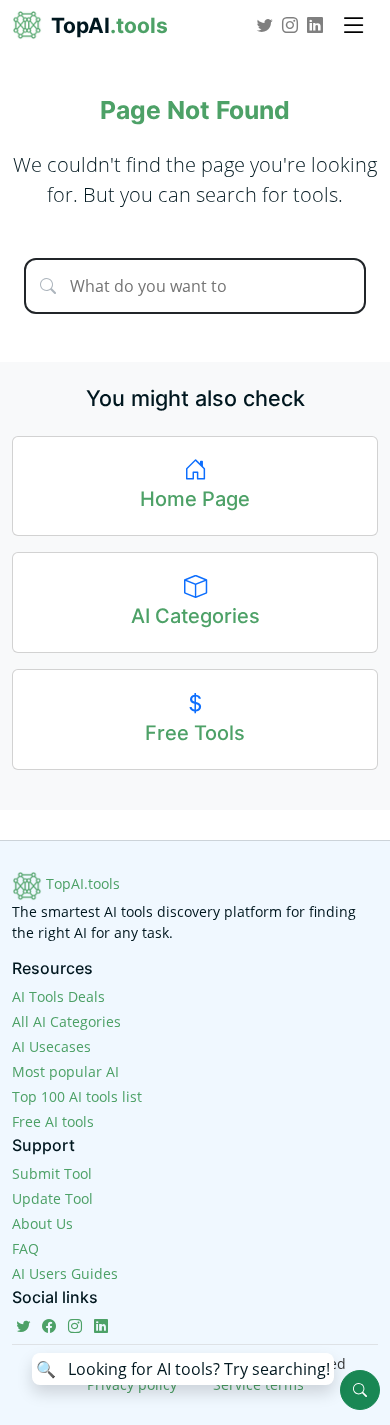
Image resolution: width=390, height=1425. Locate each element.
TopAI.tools (81, 883)
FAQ (25, 1248)
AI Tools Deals (58, 996)
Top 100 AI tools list (77, 1096)
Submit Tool (52, 1173)
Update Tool (52, 1198)
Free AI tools (53, 1121)
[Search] (360, 1390)
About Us (42, 1223)
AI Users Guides (65, 1273)
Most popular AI (65, 1071)
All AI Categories (66, 1021)
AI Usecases (51, 1046)
